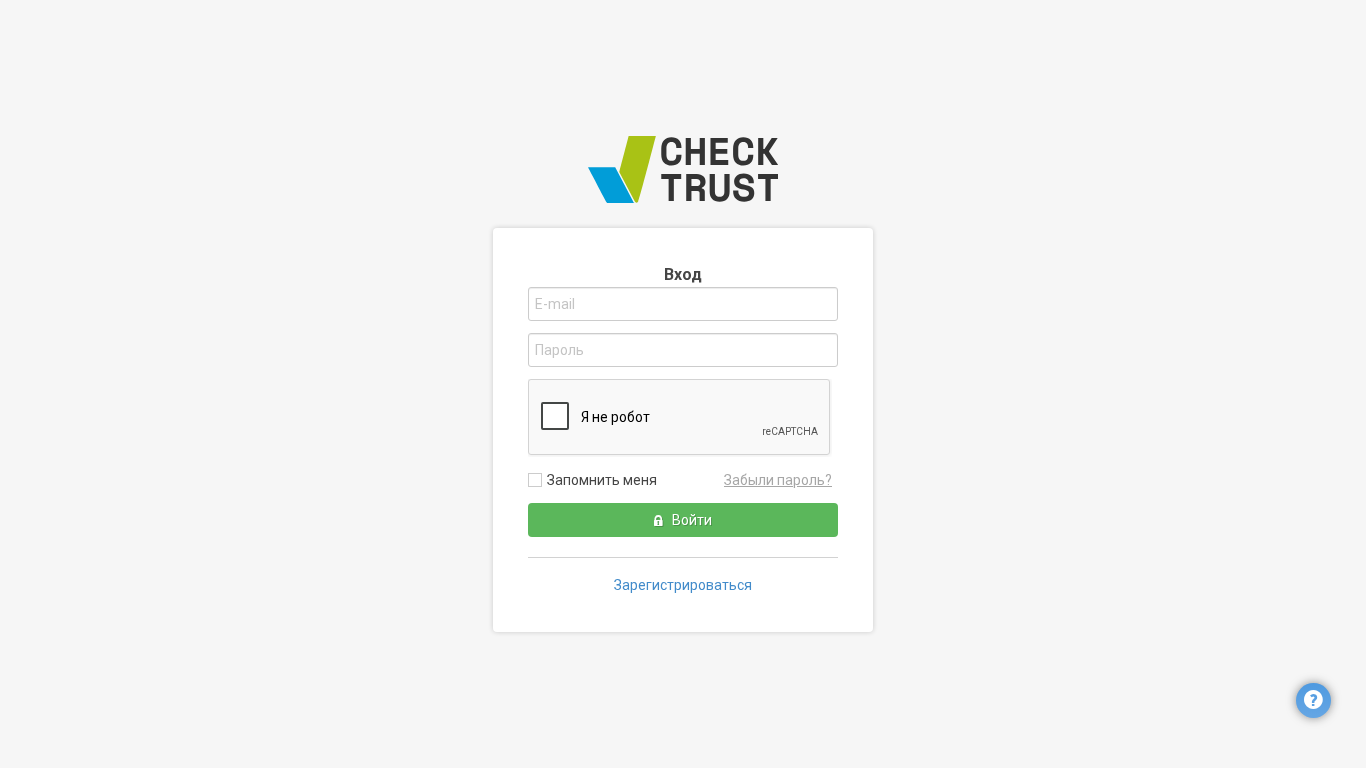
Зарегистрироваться (683, 585)
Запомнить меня (602, 480)
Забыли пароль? (778, 480)
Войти (690, 520)
